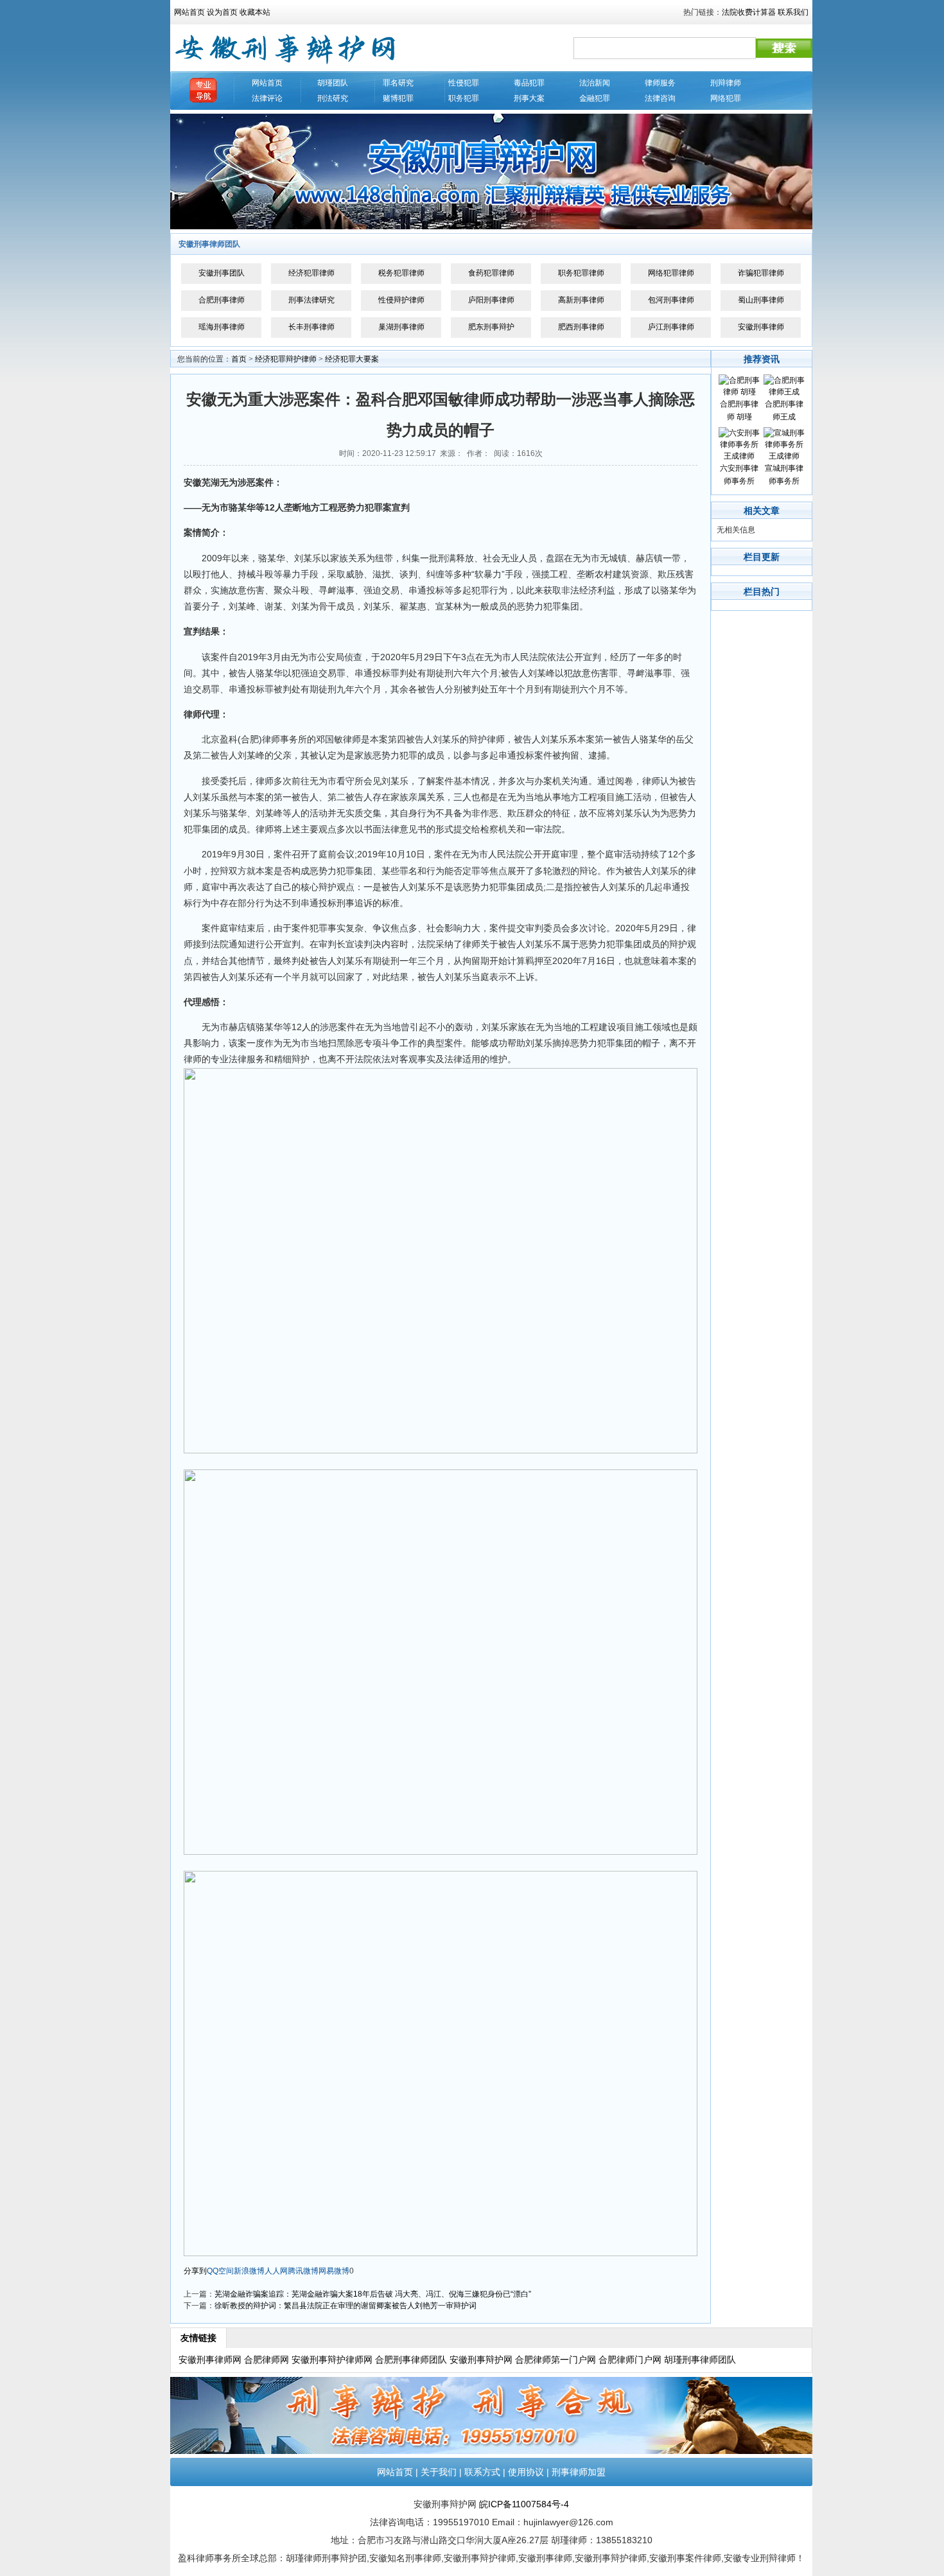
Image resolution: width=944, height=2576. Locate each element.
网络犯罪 (726, 98)
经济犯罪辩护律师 (286, 359)
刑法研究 (333, 98)
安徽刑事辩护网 (481, 2360)
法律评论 (267, 98)
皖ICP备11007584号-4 (524, 2504)
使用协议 (526, 2472)
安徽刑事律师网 (210, 2360)
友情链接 (198, 2338)
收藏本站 (255, 12)
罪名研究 (398, 83)
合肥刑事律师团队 (411, 2360)
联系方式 (482, 2472)
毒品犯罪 (529, 83)
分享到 (195, 2271)
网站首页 (189, 12)
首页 (239, 359)
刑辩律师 (726, 83)
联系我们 (793, 12)
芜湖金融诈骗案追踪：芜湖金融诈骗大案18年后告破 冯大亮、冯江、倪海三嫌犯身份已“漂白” (373, 2294)
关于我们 (439, 2472)
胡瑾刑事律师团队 (700, 2360)
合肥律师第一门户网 (555, 2360)
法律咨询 (660, 98)
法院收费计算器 (749, 12)
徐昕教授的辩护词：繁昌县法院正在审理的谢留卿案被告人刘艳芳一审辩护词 (345, 2306)
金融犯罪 (595, 98)
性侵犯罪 (464, 83)
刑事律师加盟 (579, 2472)
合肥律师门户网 (630, 2360)
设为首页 (222, 12)
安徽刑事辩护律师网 (332, 2360)
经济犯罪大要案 (352, 359)
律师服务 (660, 83)
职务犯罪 (464, 98)
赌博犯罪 (398, 98)
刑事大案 (529, 98)
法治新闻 (595, 83)
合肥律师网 (267, 2360)
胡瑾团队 (333, 83)
